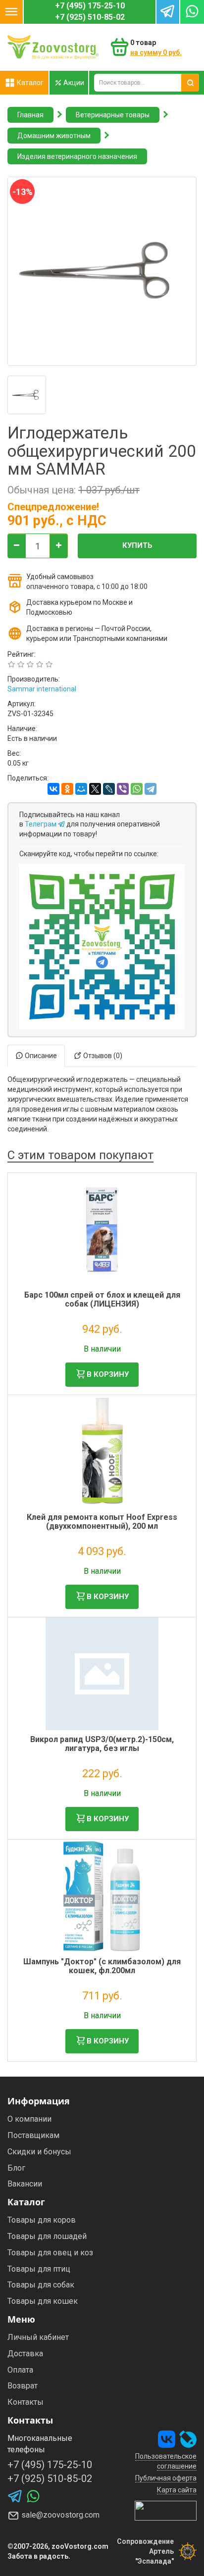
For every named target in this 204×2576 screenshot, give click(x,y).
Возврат (23, 2386)
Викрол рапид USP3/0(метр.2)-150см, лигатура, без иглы (102, 1744)
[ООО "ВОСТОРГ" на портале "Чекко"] (166, 2510)
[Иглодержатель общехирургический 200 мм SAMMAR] (27, 395)
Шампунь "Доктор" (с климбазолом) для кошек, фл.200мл (102, 1966)
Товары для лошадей (47, 2236)
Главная (30, 115)
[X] (95, 789)
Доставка (25, 2354)
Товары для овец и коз (50, 2253)
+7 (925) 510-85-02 (90, 17)
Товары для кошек (43, 2301)
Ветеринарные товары (113, 115)
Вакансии (25, 2184)
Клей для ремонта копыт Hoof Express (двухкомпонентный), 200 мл (102, 1522)
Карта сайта (177, 2490)
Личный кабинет (38, 2337)
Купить (137, 545)
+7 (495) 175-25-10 (90, 6)
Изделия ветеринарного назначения (77, 156)
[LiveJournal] (109, 789)
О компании (29, 2119)
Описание (40, 1056)
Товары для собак (41, 2285)
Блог (16, 2168)
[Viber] (123, 789)
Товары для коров (42, 2220)
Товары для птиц (39, 2269)
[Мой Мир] (81, 789)
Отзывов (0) (102, 1056)
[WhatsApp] (137, 789)
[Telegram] (151, 789)
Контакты (25, 2402)
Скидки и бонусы (39, 2152)
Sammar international (42, 689)
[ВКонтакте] (53, 789)
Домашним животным (54, 136)
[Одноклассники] (67, 789)
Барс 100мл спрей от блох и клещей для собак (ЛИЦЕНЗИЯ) (102, 1299)
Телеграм (41, 824)
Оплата (20, 2370)
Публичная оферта (166, 2478)
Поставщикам (33, 2135)
